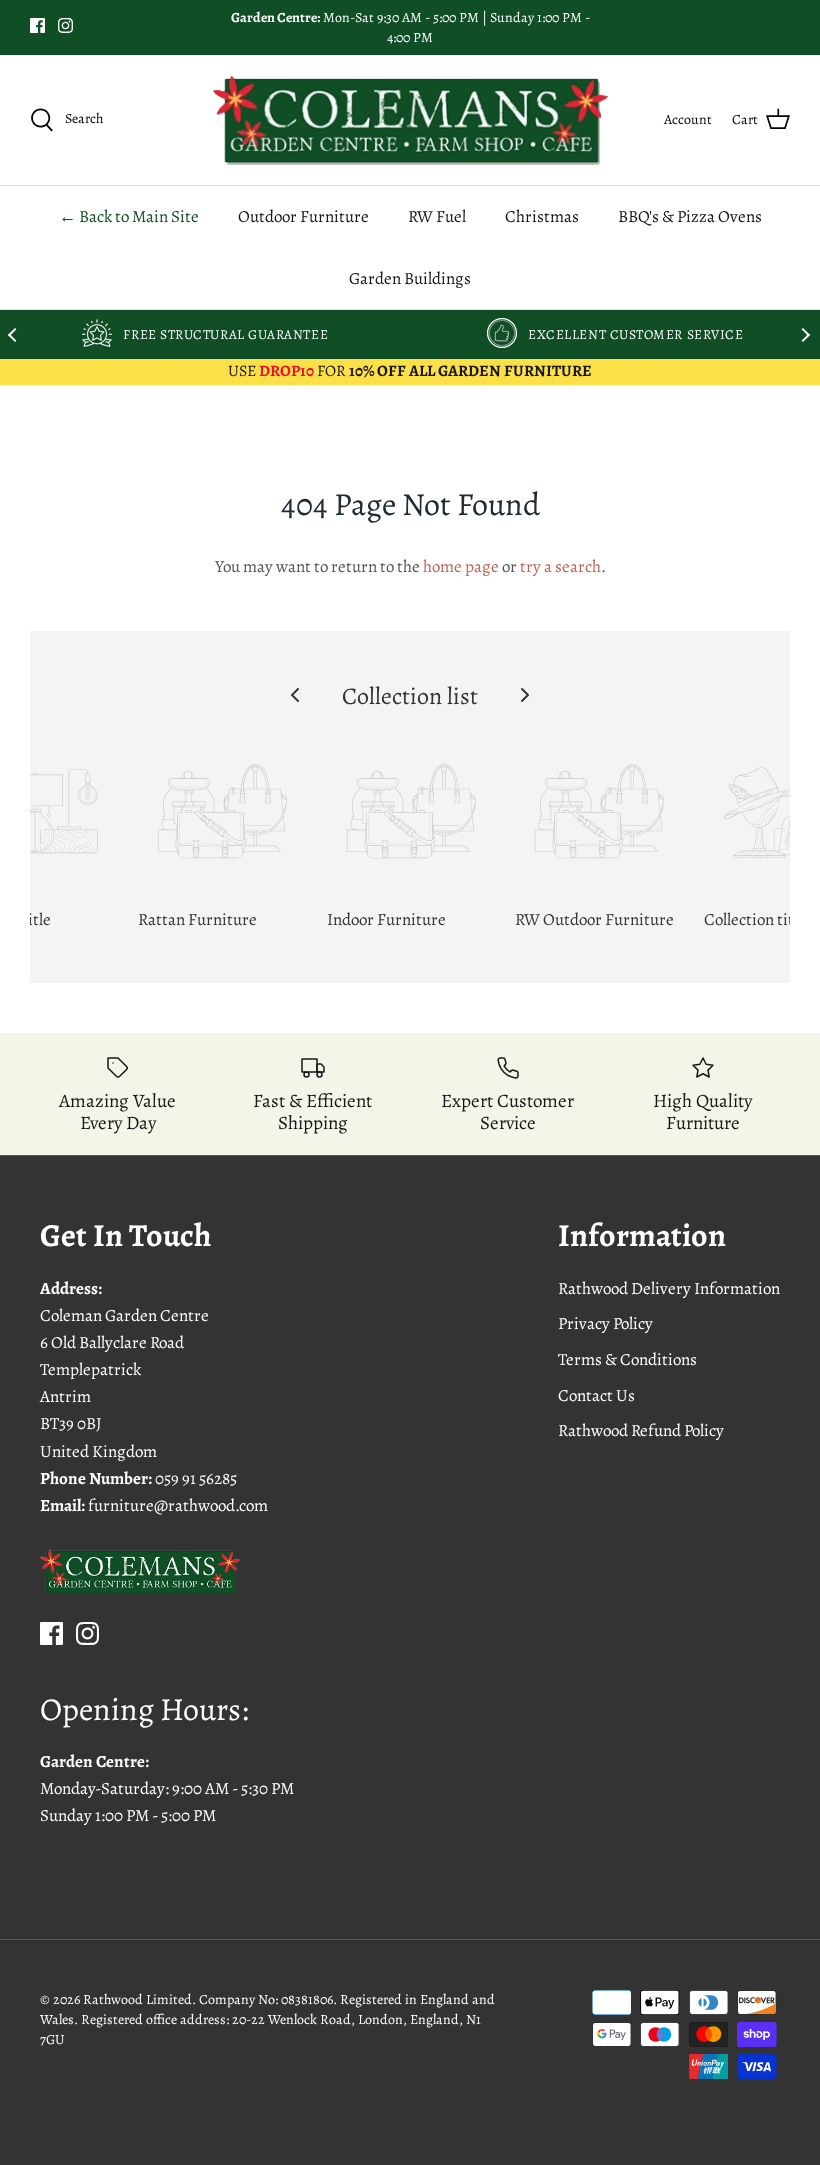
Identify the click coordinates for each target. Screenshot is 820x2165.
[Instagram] (65, 25)
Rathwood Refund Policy (641, 1430)
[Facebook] (37, 25)
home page (461, 566)
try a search (560, 566)
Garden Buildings (410, 278)
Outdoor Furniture (303, 216)
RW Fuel (437, 216)
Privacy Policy (605, 1323)
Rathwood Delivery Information (669, 1288)
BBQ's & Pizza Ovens (690, 216)
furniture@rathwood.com (178, 1505)
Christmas (542, 216)
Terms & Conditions (627, 1359)
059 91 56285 (196, 1478)
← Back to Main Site (129, 216)
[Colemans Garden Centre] (410, 120)
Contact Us (596, 1395)
